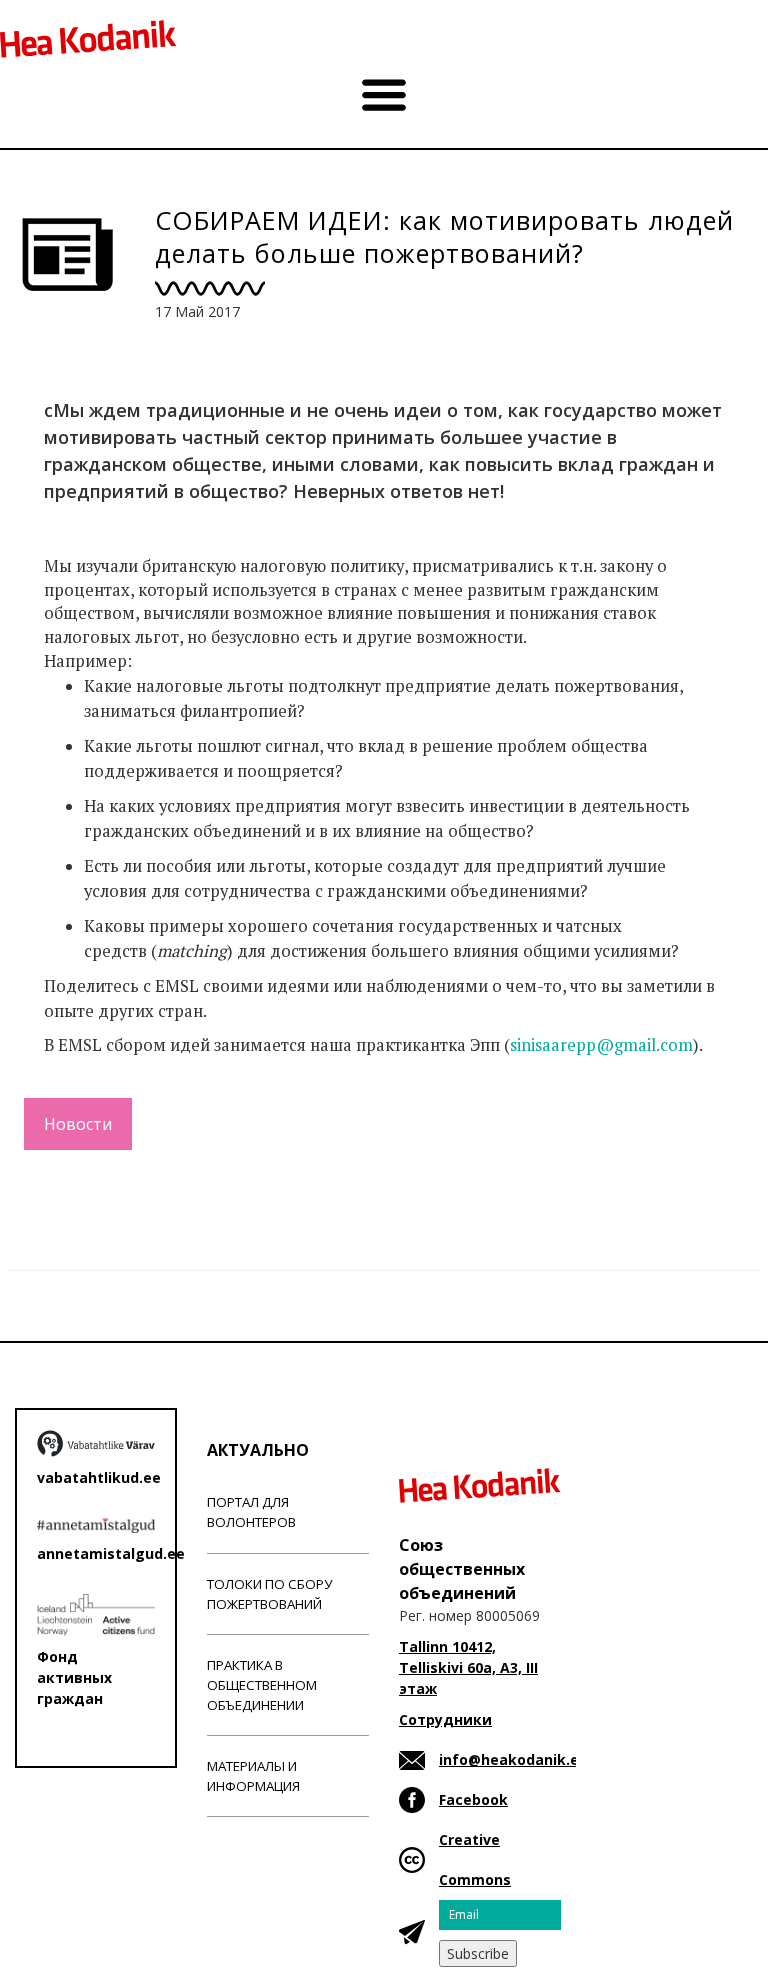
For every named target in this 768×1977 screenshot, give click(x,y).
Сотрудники (445, 1719)
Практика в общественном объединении (262, 1685)
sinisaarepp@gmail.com (601, 1045)
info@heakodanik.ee (513, 1759)
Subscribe (478, 1953)
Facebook (473, 1799)
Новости (78, 1124)
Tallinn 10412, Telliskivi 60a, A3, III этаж (468, 1667)
